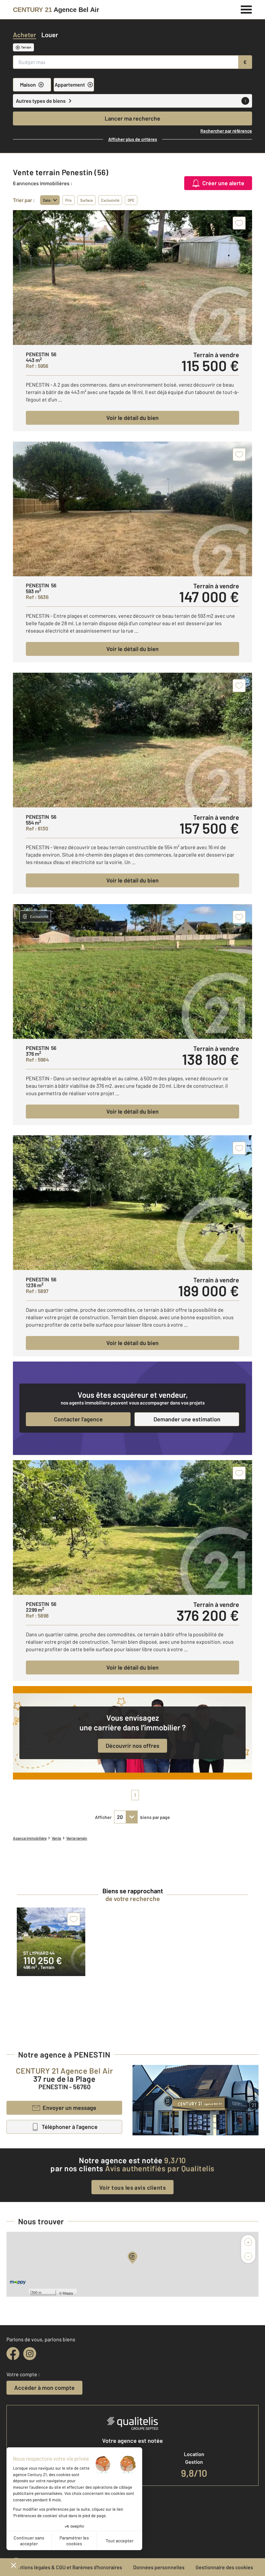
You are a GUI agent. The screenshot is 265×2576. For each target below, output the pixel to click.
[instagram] (30, 2354)
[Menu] (246, 9)
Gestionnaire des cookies (224, 2567)
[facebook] (13, 2354)
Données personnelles (159, 2567)
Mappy (68, 2293)
